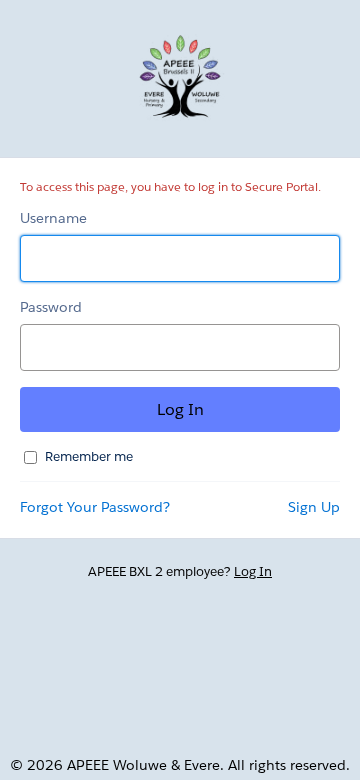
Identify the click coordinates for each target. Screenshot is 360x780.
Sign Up (314, 507)
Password (51, 307)
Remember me (89, 456)
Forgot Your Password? (95, 507)
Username (53, 218)
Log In (253, 571)
